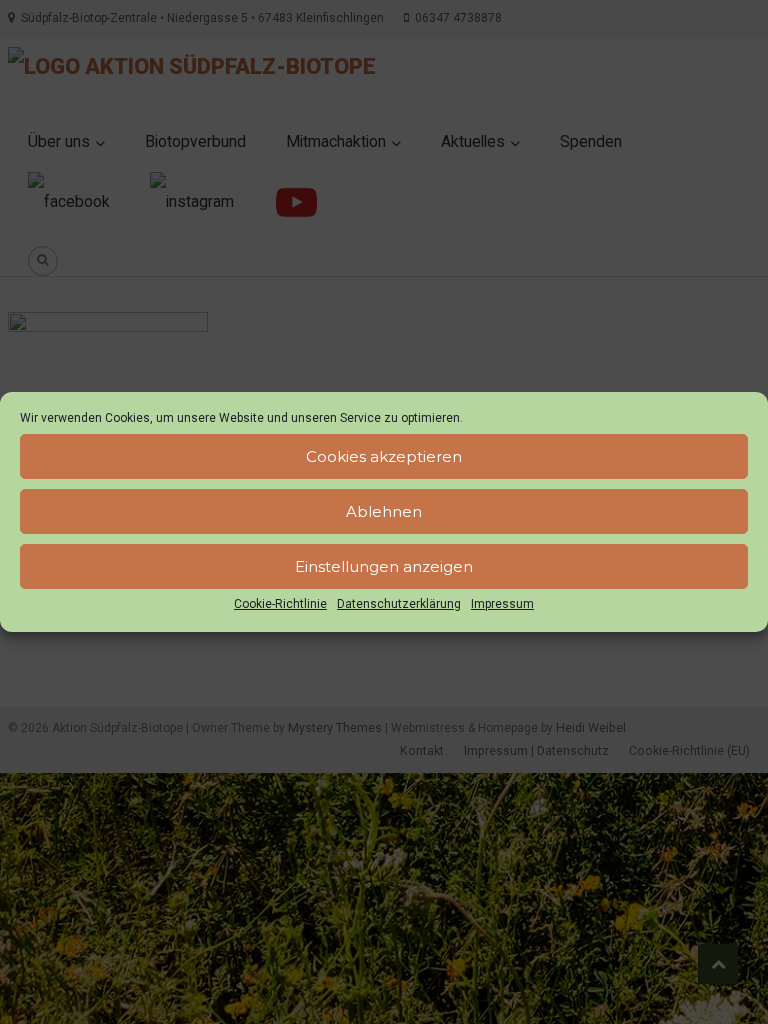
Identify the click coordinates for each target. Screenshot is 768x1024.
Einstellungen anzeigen (384, 566)
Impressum (502, 604)
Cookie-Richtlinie (280, 604)
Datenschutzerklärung (399, 604)
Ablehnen (384, 511)
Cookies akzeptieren (384, 456)
